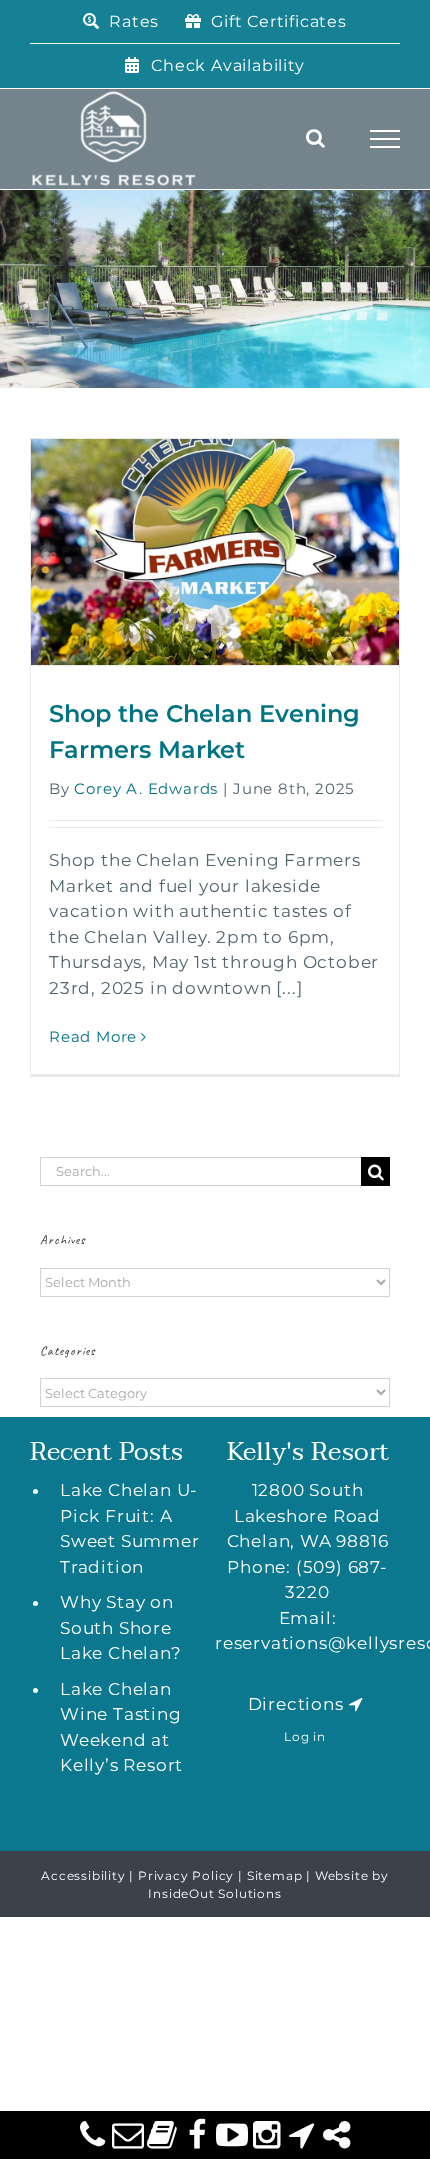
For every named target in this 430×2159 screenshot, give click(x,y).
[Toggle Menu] (385, 139)
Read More (93, 1036)
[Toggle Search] (316, 138)
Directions (296, 1704)
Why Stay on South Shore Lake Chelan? (121, 1627)
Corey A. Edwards (146, 788)
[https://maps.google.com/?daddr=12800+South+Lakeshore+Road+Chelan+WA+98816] (356, 1704)
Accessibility (83, 1875)
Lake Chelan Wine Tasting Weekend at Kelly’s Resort (121, 1727)
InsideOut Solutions (214, 1893)
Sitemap (275, 1875)
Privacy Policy (186, 1875)
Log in (305, 1736)
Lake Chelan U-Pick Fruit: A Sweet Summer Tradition (130, 1528)
